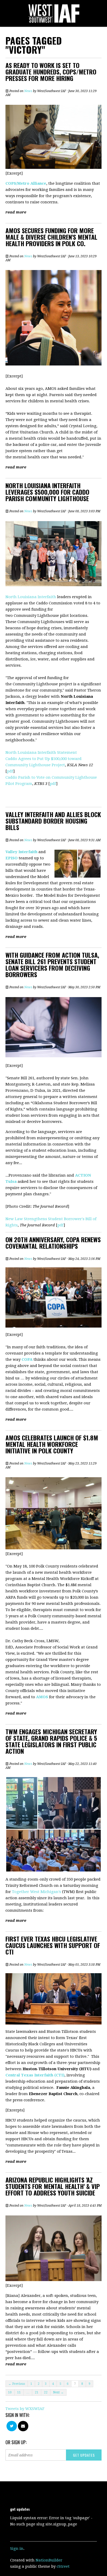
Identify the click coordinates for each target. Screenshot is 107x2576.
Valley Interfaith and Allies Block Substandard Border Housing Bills (53, 821)
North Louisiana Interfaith (31, 597)
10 (10, 2392)
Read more (16, 212)
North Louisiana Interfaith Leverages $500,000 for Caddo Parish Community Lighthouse (47, 492)
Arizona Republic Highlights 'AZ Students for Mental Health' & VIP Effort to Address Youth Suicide (53, 2186)
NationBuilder (49, 2560)
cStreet (63, 2566)
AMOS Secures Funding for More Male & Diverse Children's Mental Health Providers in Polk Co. (51, 237)
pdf (10, 771)
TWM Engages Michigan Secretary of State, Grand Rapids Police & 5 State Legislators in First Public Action (51, 1741)
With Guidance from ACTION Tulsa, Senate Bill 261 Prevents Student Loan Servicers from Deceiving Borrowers (52, 965)
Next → (58, 2392)
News (28, 91)
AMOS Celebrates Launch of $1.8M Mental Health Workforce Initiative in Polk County (52, 1444)
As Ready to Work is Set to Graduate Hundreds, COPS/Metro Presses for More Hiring (51, 72)
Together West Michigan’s (36, 1892)
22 (46, 2392)
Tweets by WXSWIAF (25, 2409)
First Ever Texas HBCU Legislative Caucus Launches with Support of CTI (53, 1945)
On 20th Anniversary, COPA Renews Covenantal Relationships (53, 1243)
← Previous (17, 2384)
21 (37, 2392)
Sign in (17, 2549)
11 (19, 2392)
